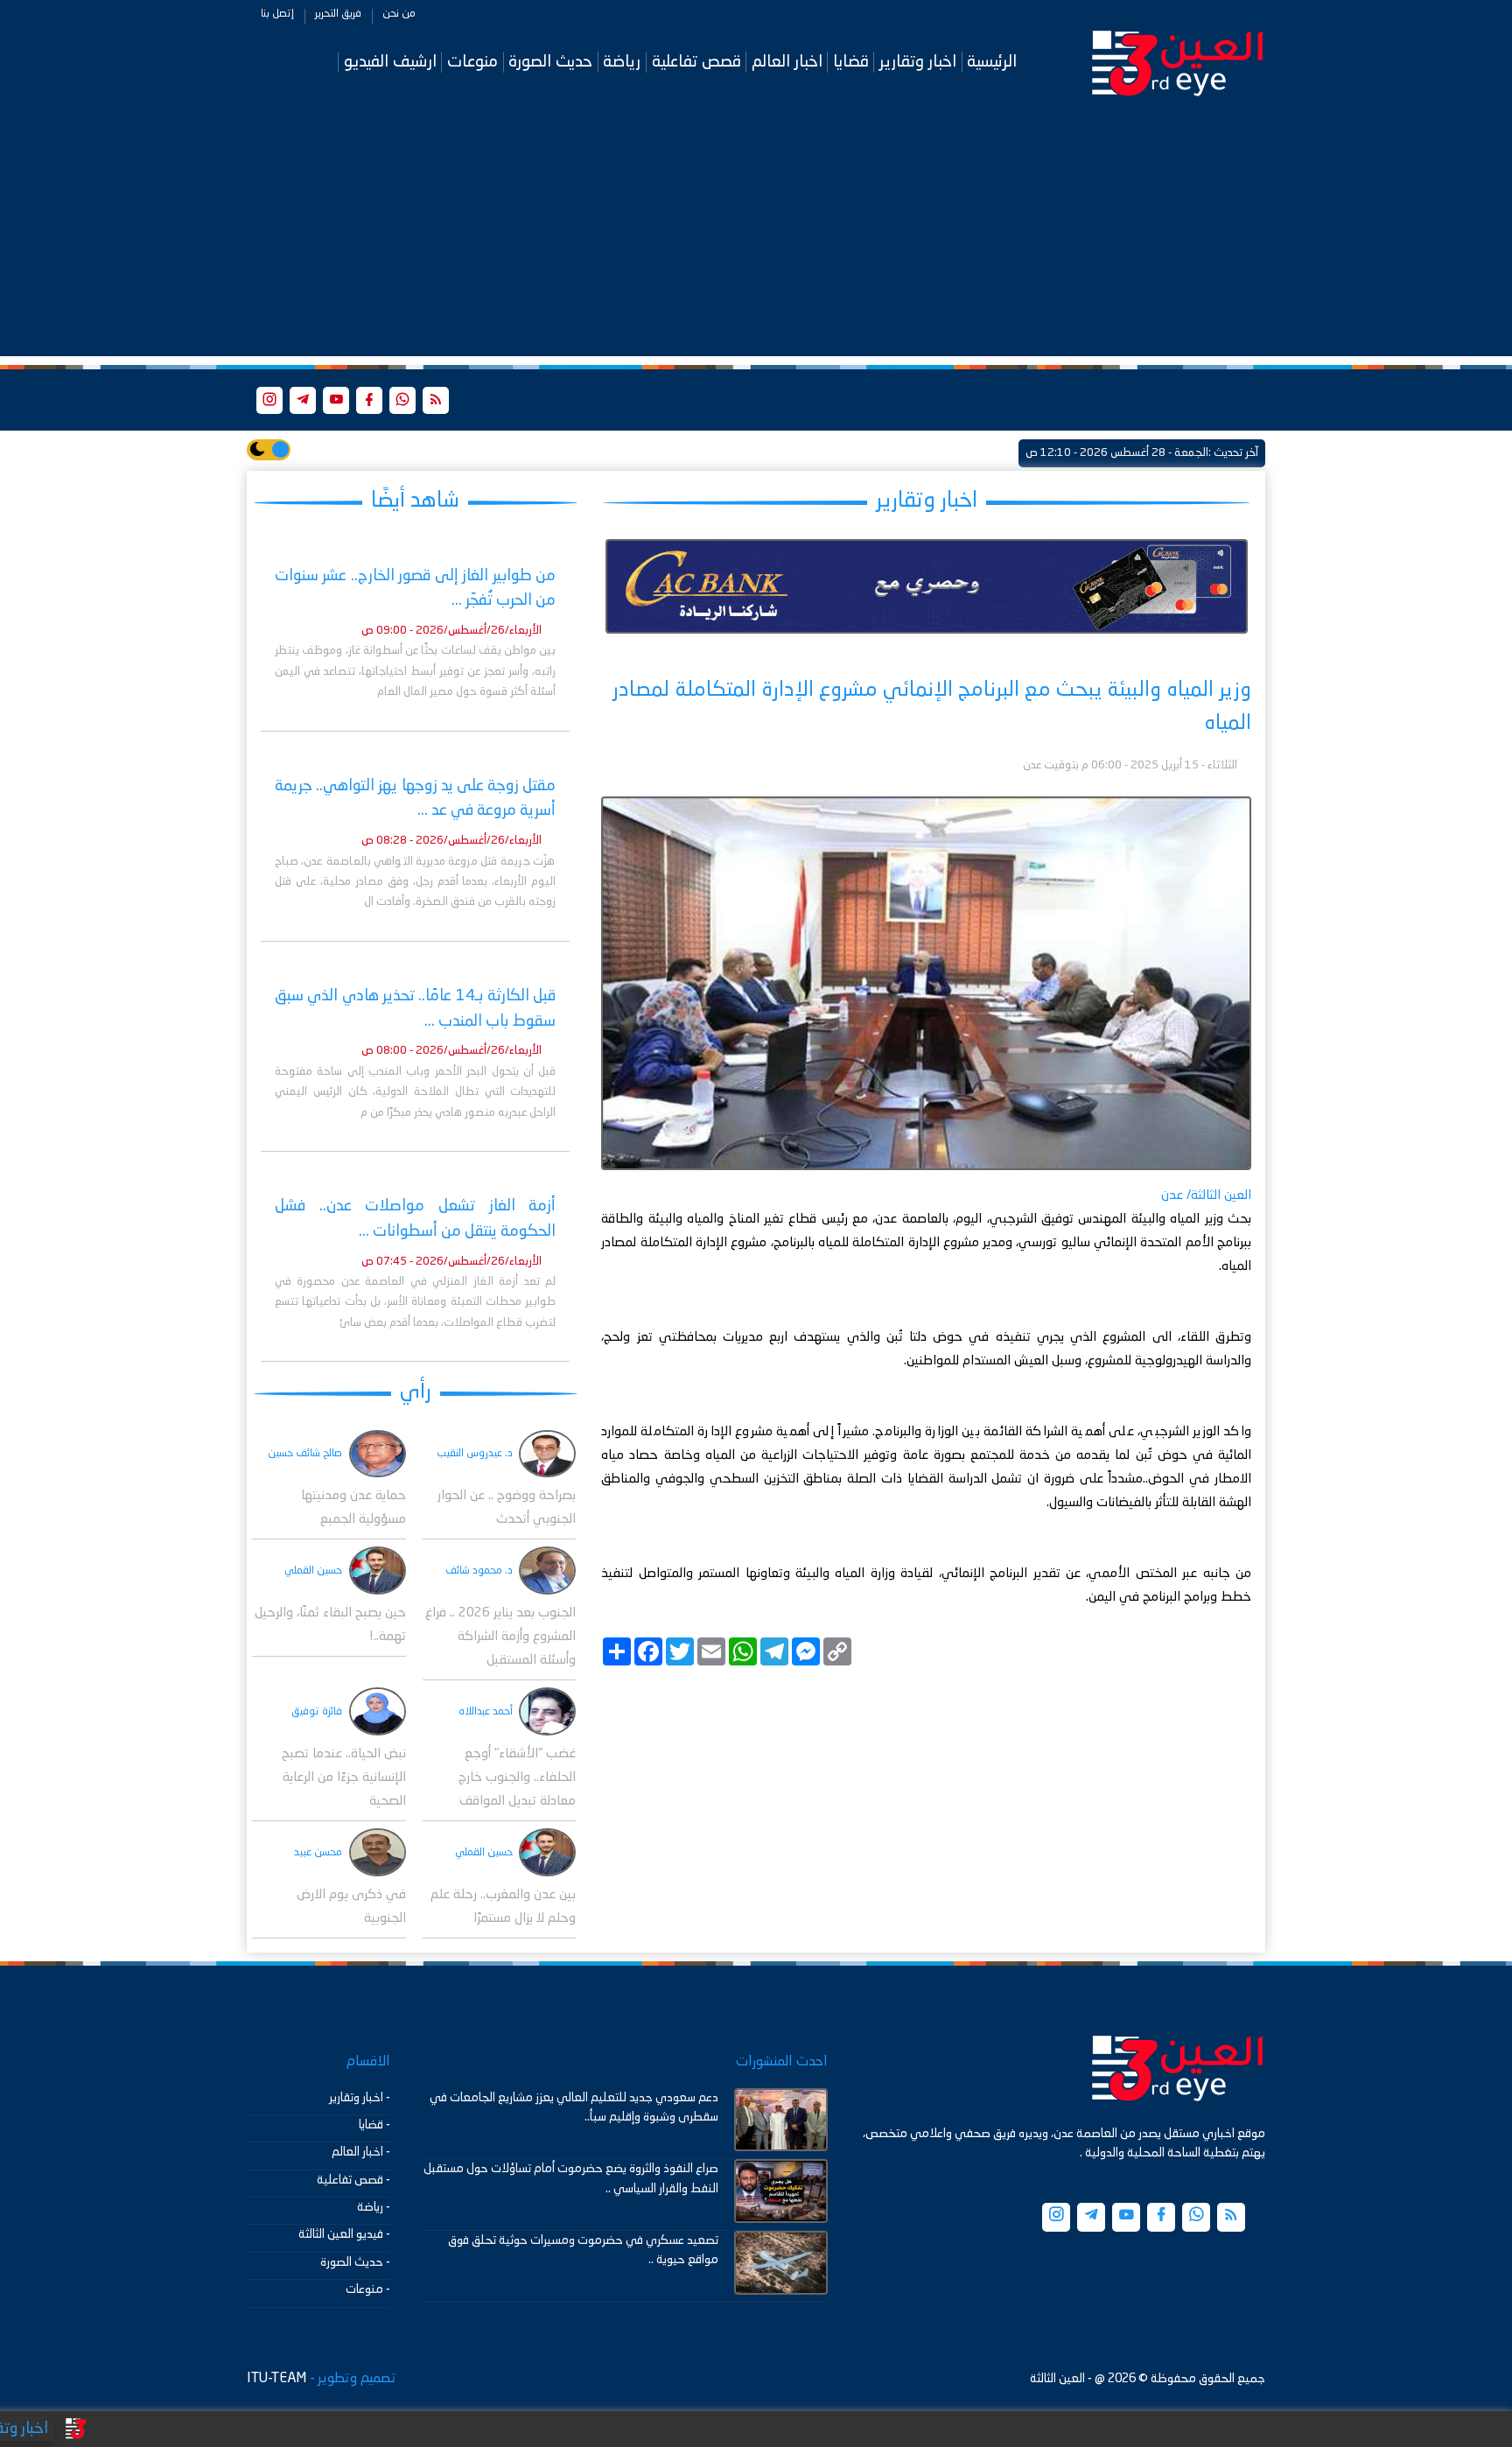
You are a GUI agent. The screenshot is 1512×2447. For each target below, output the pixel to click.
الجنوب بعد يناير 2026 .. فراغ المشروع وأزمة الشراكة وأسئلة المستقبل (500, 1637)
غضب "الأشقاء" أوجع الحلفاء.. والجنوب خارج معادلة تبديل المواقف (517, 1778)
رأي (416, 1392)
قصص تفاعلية (696, 62)
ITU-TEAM (276, 2379)
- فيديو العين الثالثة (344, 2234)
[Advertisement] (756, 234)
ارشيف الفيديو (390, 62)
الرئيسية (992, 62)
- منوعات (368, 2289)
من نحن (399, 14)
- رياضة (374, 2207)
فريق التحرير (338, 14)
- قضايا (374, 2125)
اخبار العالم (787, 62)
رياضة (622, 62)
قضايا (851, 62)
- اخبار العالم (361, 2152)
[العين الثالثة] (1178, 62)
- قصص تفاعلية (353, 2180)
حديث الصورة (550, 62)
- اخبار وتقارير (360, 2098)
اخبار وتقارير (918, 62)
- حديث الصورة (355, 2262)
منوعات (472, 62)
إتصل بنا (277, 14)
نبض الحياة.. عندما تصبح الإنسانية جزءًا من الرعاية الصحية (344, 1778)
